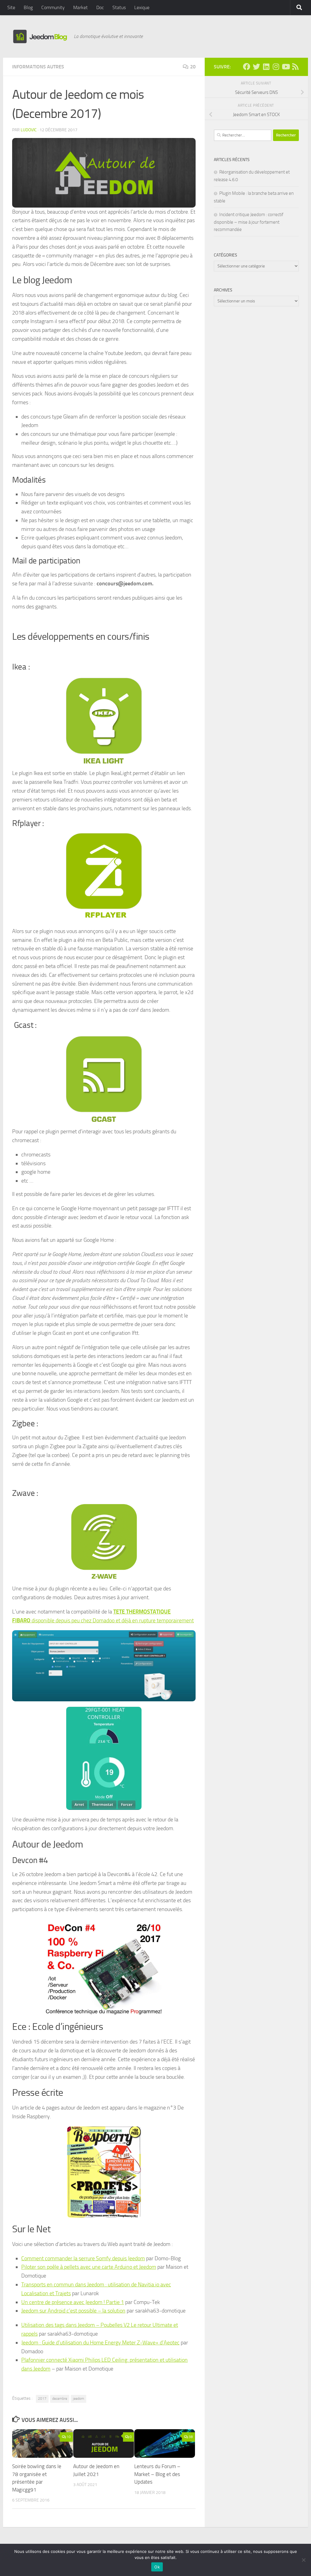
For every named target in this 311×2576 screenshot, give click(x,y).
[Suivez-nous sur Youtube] (285, 67)
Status (119, 7)
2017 (42, 2399)
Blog (28, 7)
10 (69, 2437)
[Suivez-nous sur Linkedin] (266, 67)
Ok (157, 2567)
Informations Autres (38, 67)
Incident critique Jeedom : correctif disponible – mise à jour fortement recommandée (249, 222)
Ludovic (29, 130)
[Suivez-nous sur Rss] (295, 67)
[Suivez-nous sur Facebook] (247, 67)
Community (53, 7)
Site (11, 7)
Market (80, 7)
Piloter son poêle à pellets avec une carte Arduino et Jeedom (89, 2267)
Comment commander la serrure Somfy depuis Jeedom (83, 2258)
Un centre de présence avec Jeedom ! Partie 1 (73, 2302)
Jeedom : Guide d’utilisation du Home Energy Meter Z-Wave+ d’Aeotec (100, 2343)
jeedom (79, 2399)
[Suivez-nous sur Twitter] (256, 67)
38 (191, 2437)
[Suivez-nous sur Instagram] (276, 67)
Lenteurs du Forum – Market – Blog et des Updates (157, 2474)
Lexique (142, 7)
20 (193, 67)
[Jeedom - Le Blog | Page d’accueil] (40, 36)
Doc (100, 7)
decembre (60, 2399)
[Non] (303, 2560)
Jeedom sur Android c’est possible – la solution (73, 2311)
